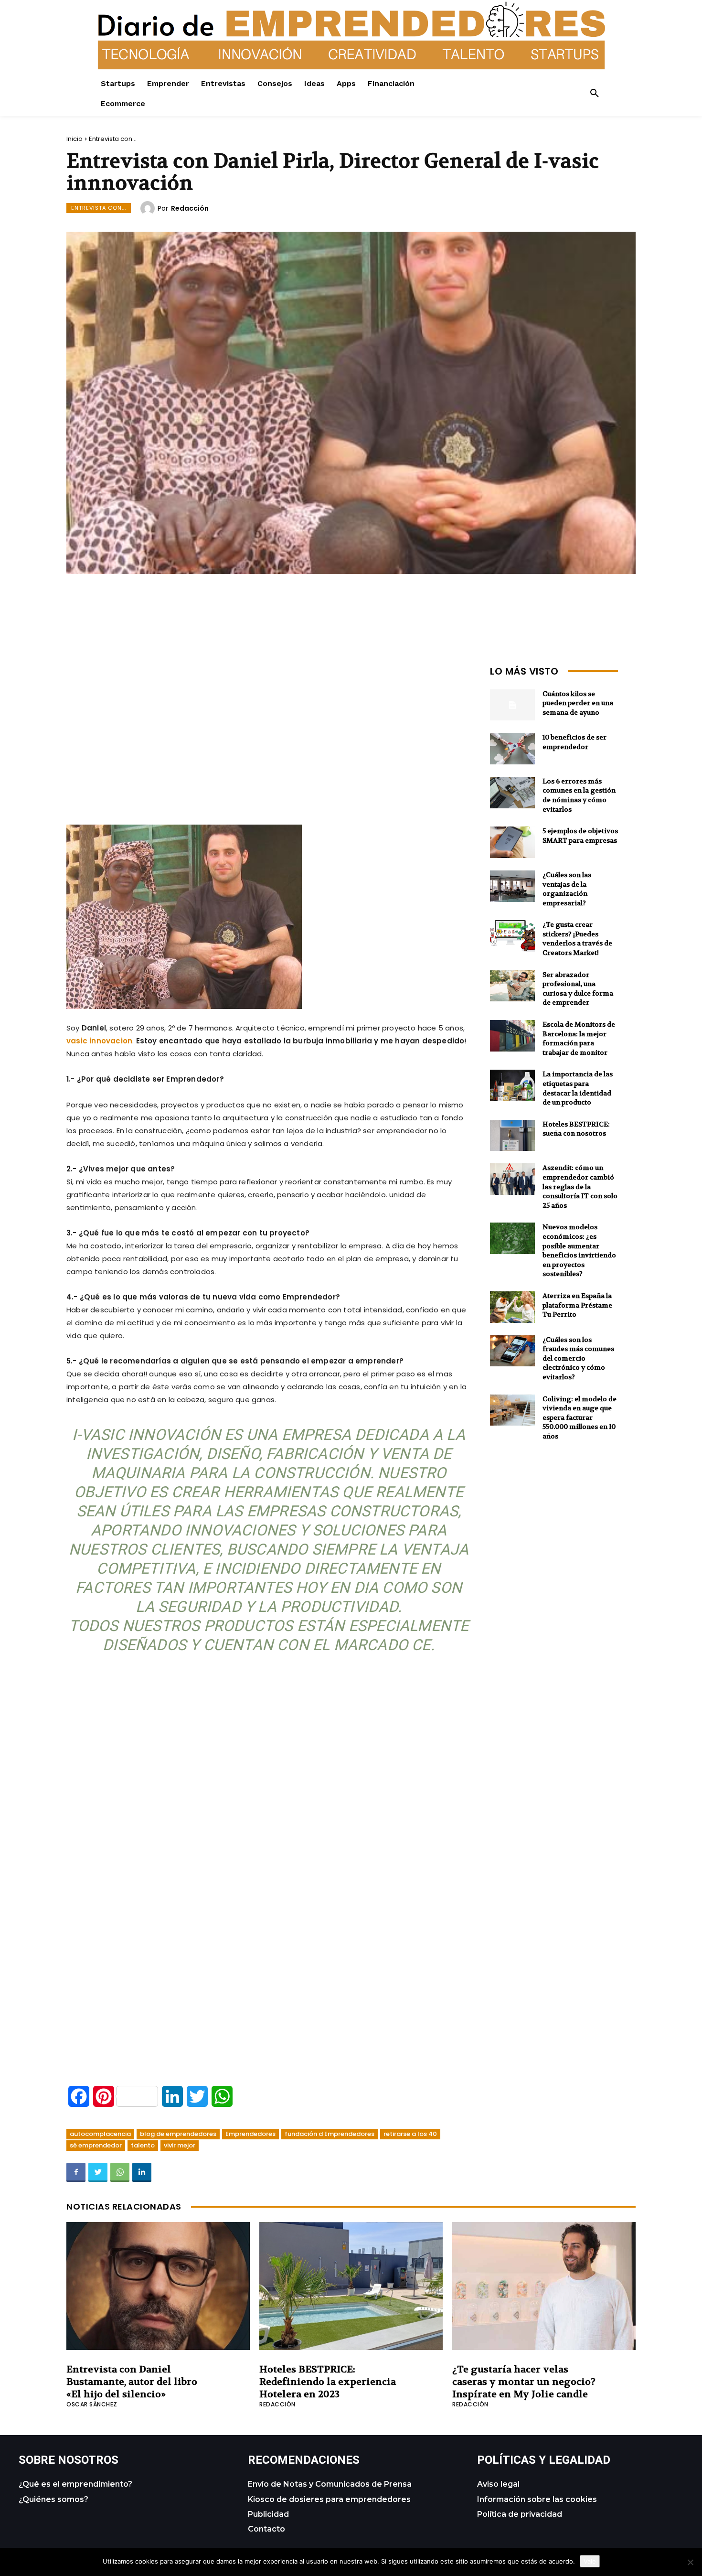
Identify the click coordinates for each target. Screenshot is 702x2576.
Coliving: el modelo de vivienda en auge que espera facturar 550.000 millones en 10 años (580, 1417)
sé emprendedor (96, 2145)
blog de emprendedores (178, 2134)
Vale (590, 2561)
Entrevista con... (113, 139)
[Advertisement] (269, 729)
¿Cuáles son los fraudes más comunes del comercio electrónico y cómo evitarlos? (578, 1358)
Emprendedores (250, 2134)
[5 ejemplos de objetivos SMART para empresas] (512, 842)
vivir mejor (180, 2145)
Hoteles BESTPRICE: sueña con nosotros (576, 1129)
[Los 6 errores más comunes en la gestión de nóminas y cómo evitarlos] (512, 793)
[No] (690, 2562)
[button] (595, 94)
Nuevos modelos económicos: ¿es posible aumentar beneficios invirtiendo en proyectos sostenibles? (579, 1250)
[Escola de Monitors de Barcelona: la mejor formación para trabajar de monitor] (512, 1036)
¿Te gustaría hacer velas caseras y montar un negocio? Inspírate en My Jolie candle (524, 2382)
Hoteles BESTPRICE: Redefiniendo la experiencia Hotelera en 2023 (328, 2382)
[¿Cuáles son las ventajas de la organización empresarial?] (512, 886)
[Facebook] (76, 2172)
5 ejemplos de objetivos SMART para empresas (580, 836)
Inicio (74, 139)
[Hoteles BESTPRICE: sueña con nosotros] (512, 1136)
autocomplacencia (100, 2134)
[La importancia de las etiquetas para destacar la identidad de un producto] (512, 1085)
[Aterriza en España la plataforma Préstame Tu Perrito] (512, 1307)
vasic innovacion (99, 1041)
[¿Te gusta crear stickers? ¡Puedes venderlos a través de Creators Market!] (512, 936)
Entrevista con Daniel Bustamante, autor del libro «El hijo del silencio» (132, 2382)
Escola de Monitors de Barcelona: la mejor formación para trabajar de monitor (579, 1038)
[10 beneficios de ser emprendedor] (512, 749)
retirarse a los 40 (410, 2134)
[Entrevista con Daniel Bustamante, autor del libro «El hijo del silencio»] (158, 2286)
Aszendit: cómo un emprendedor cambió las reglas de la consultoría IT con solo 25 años (580, 1186)
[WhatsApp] (120, 2172)
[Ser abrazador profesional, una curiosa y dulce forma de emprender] (512, 986)
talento (143, 2145)
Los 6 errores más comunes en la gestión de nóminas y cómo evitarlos (579, 795)
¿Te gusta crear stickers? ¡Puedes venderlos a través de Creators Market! (577, 939)
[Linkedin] (142, 2172)
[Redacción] (149, 208)
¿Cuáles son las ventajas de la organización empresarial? (567, 889)
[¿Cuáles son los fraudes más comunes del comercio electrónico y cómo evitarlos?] (512, 1351)
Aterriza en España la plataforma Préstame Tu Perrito (577, 1305)
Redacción (190, 208)
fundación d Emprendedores (330, 2134)
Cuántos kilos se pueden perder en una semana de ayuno (578, 703)
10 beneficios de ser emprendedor (574, 742)
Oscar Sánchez (92, 2404)
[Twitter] (98, 2172)
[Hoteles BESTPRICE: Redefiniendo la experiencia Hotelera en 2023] (351, 2286)
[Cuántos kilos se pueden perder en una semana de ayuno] (512, 705)
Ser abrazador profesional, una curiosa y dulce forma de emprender (578, 989)
